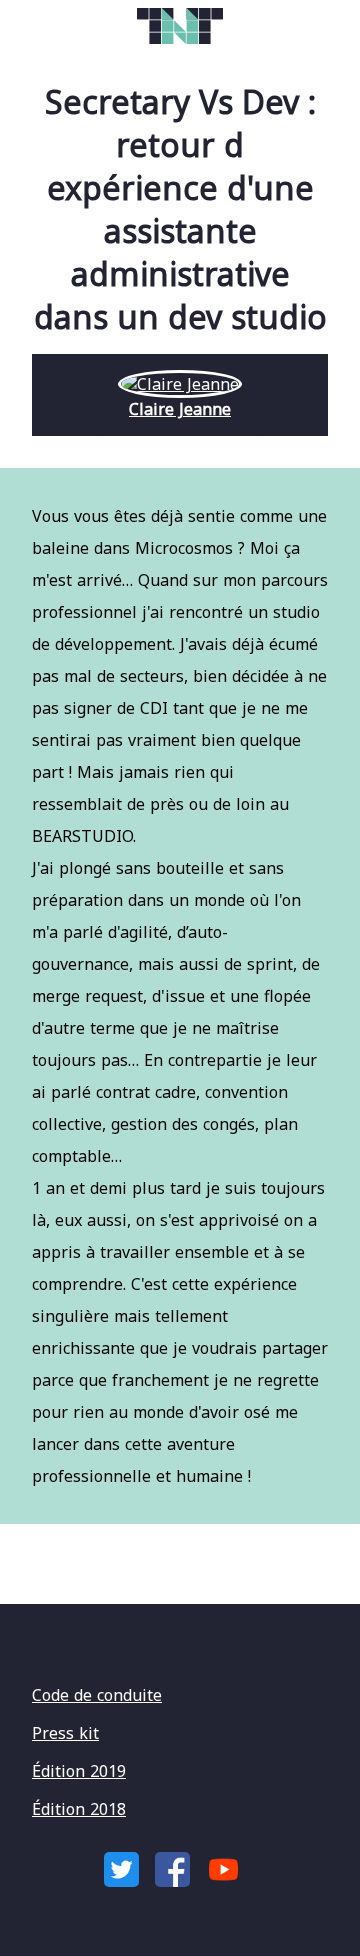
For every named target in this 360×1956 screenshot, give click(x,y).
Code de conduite (97, 1695)
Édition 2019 (79, 1771)
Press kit (65, 1733)
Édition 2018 (79, 1809)
